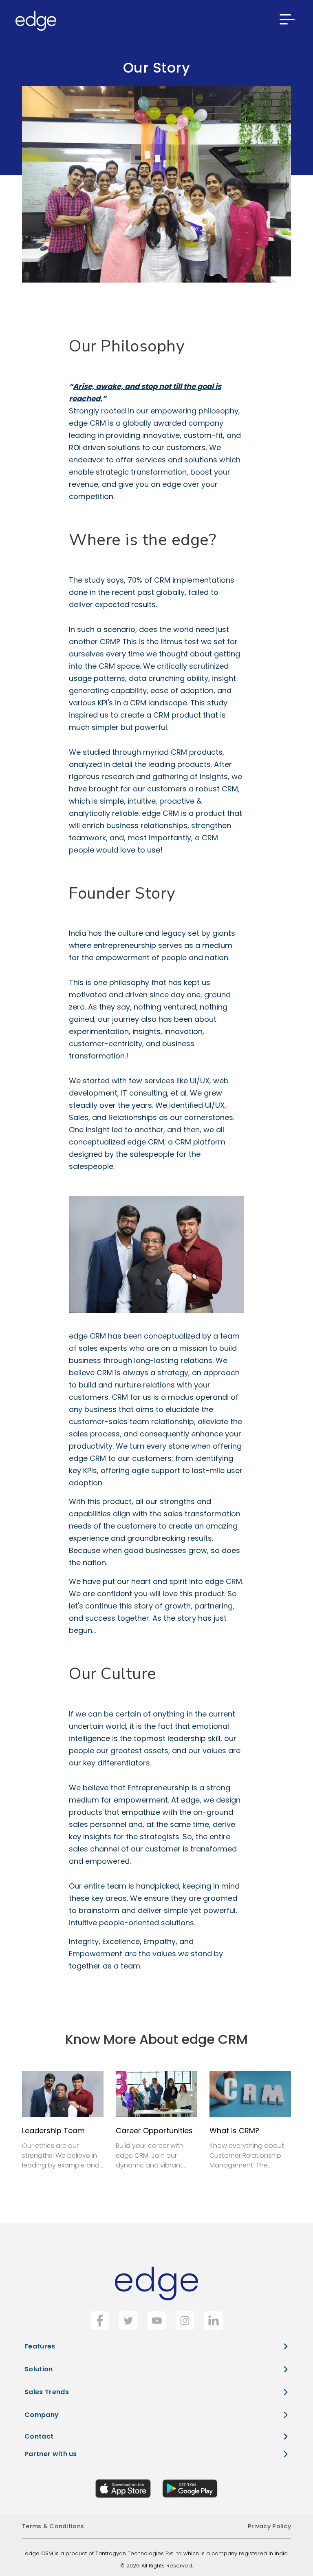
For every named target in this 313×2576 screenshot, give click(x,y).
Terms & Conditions (53, 2526)
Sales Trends (47, 2392)
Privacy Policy (269, 2526)
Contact (39, 2436)
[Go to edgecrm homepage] (33, 21)
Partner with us (51, 2454)
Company (42, 2415)
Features (40, 2346)
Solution (39, 2369)
